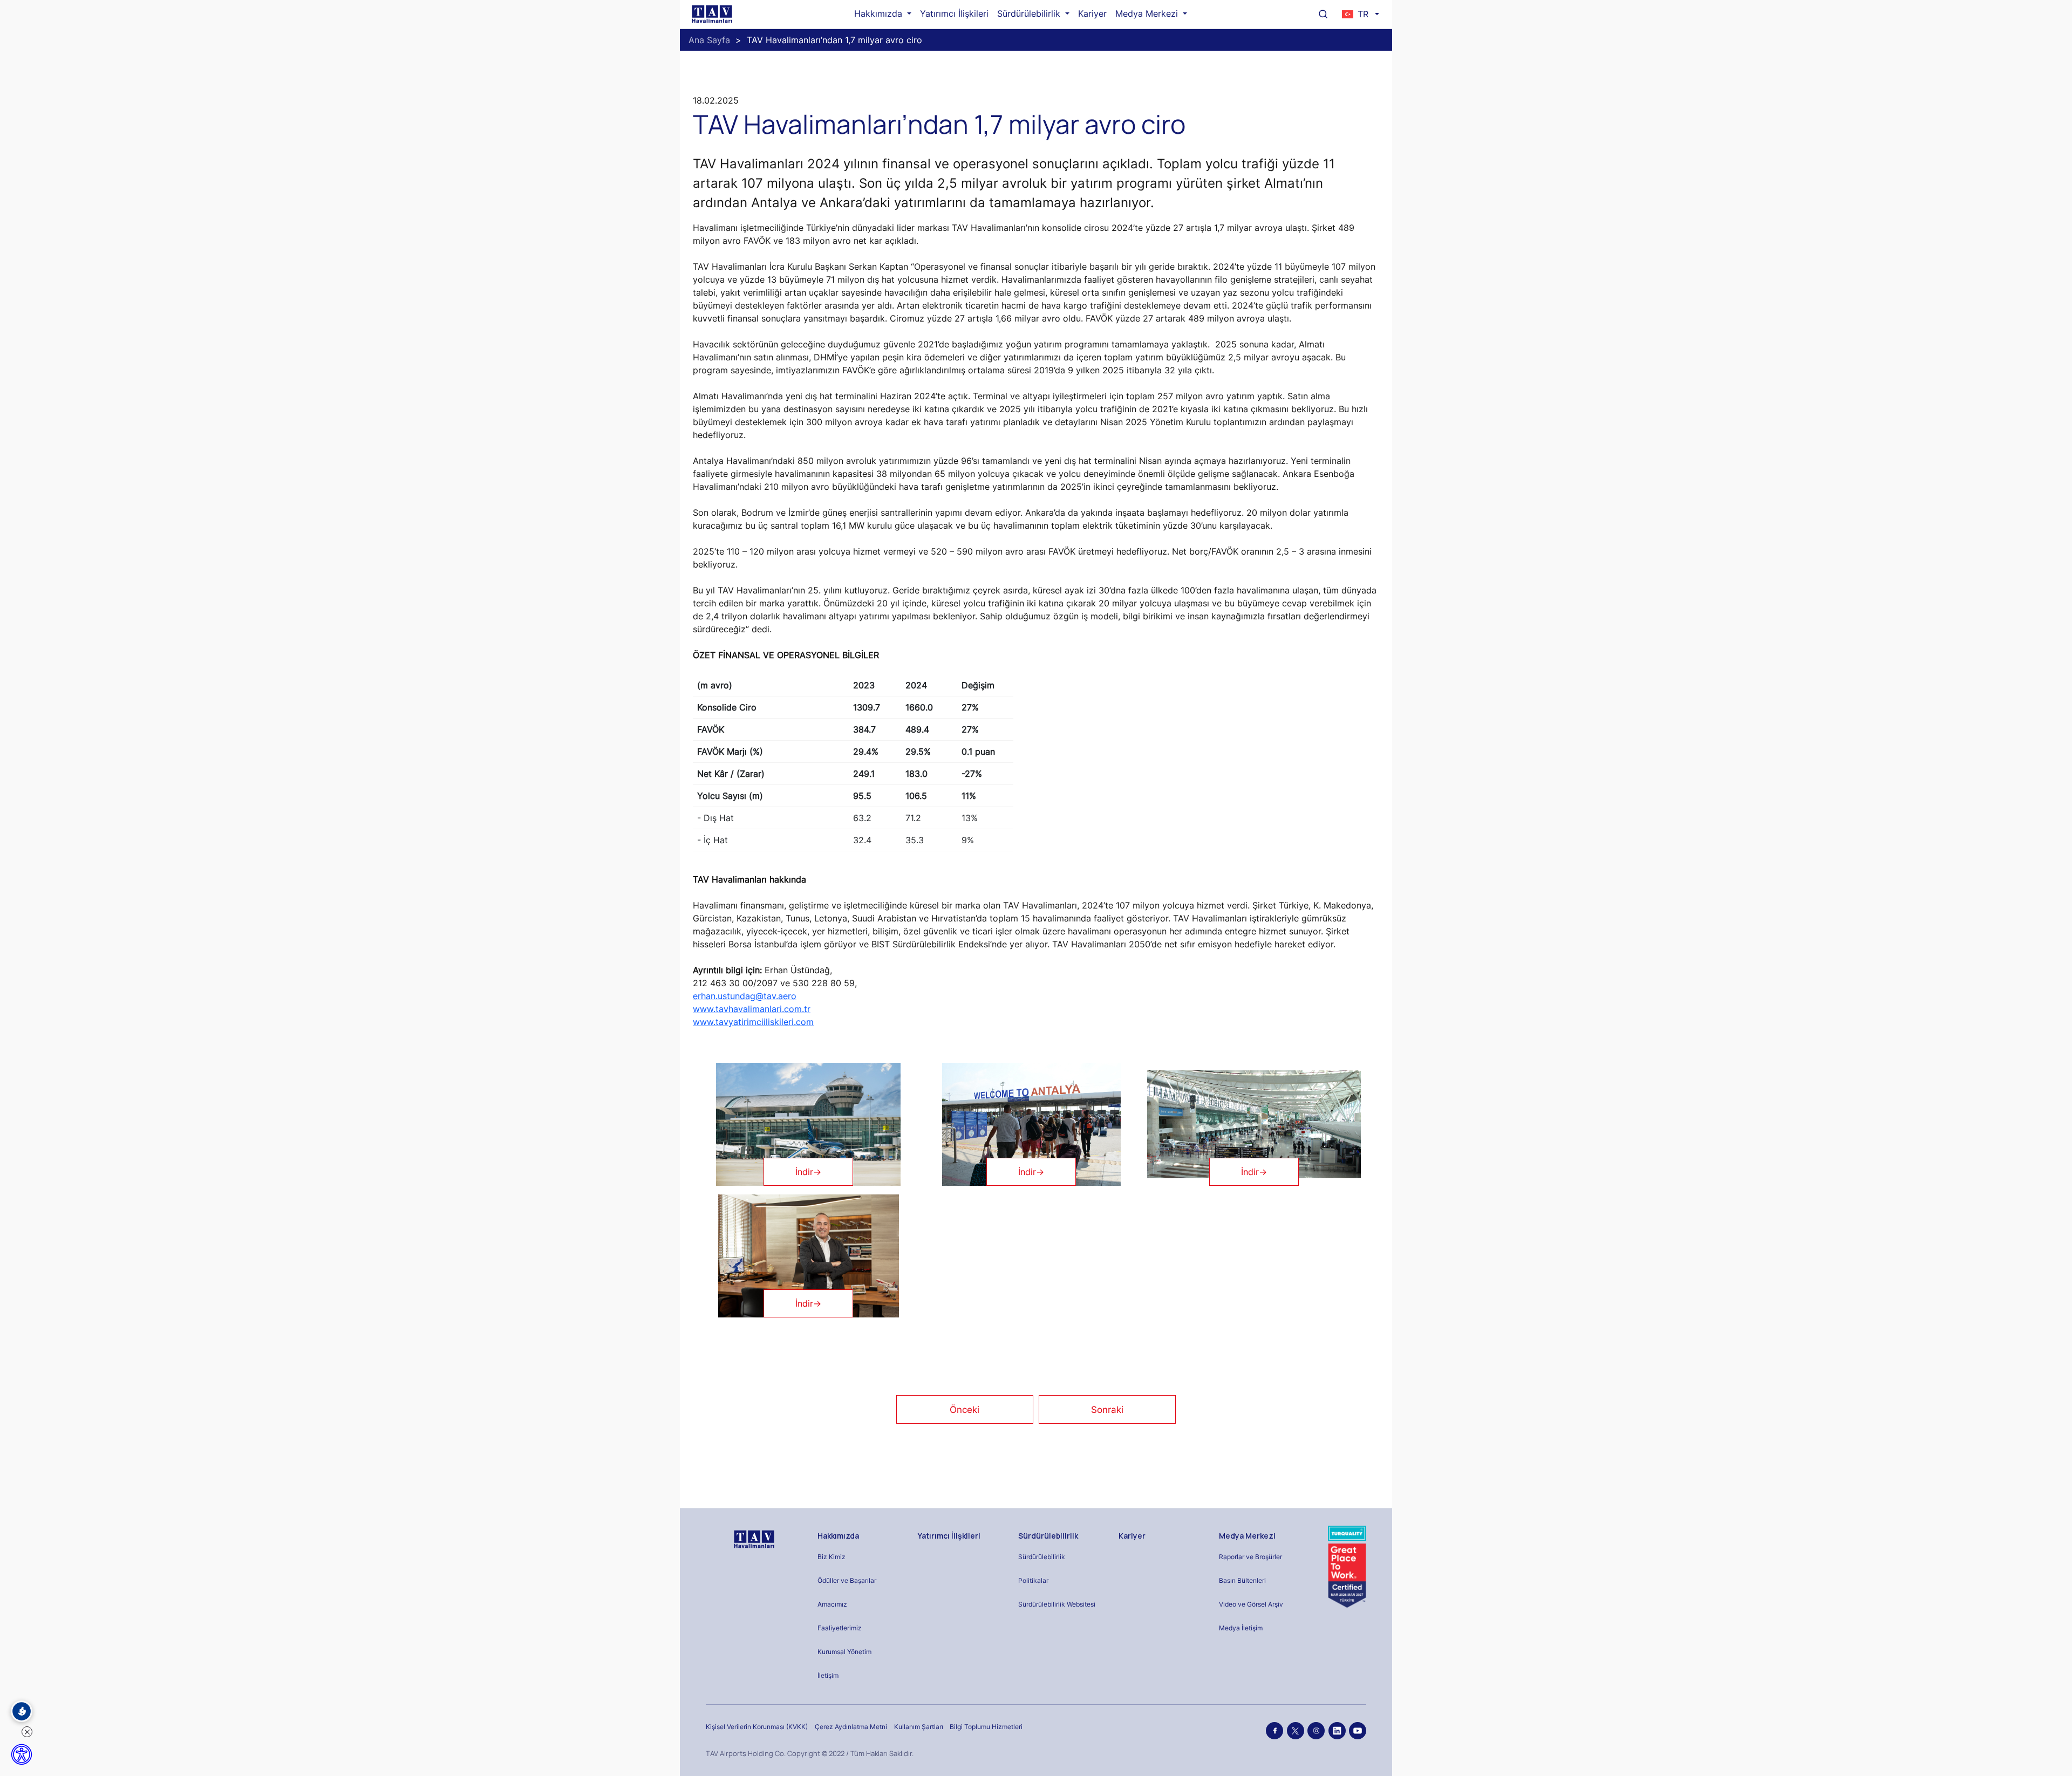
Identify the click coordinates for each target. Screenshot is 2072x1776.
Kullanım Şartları (919, 1727)
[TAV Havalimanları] (753, 1539)
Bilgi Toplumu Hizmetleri (986, 1727)
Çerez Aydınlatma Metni (851, 1727)
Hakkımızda (880, 13)
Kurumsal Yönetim (844, 1652)
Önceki (965, 1410)
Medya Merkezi (1148, 13)
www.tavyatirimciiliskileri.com (753, 1022)
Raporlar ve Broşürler (1250, 1557)
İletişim (828, 1675)
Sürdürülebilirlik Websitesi (1057, 1604)
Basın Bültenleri (1242, 1580)
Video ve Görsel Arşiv (1251, 1604)
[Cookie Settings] (22, 1711)
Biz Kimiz (831, 1557)
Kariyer (1092, 13)
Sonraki (1107, 1410)
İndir (808, 1172)
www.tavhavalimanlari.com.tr (752, 1009)
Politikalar (1033, 1580)
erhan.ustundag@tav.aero (745, 996)
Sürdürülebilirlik (1030, 13)
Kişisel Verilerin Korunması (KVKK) (757, 1727)
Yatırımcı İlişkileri (954, 13)
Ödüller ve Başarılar (847, 1580)
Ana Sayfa (709, 40)
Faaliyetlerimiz (840, 1628)
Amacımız (832, 1604)
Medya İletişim (1241, 1628)
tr (1363, 14)
